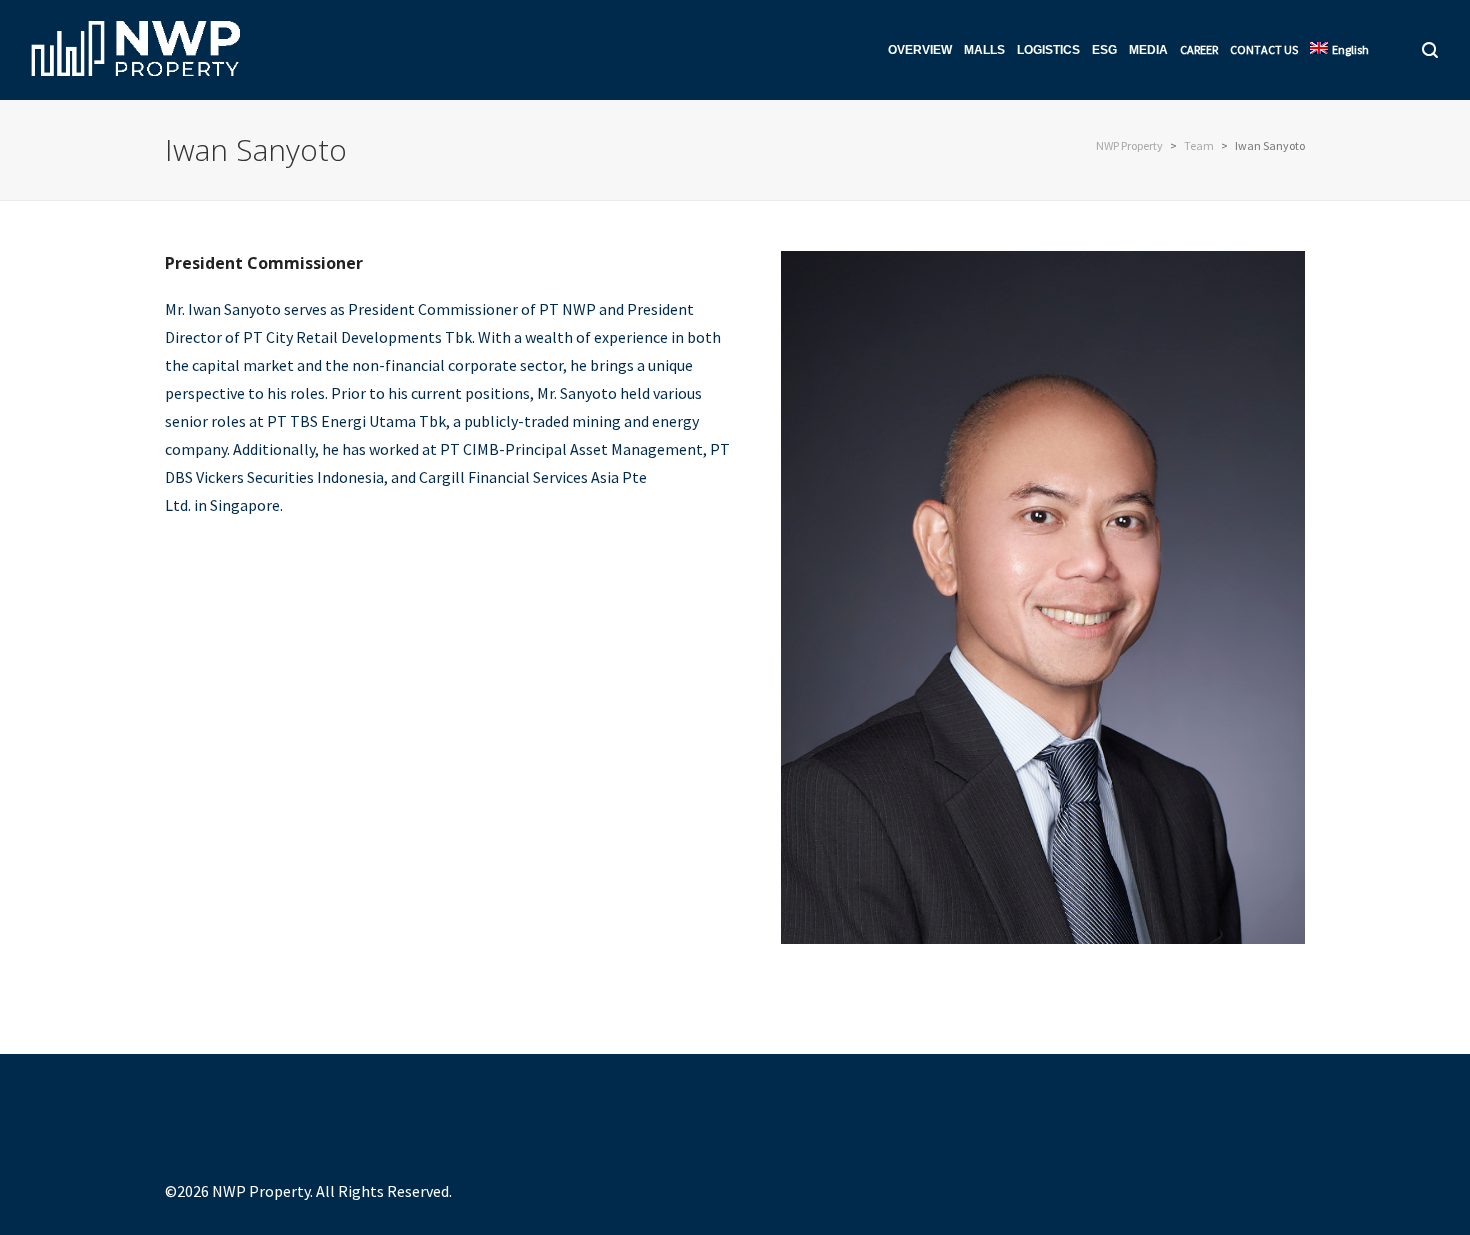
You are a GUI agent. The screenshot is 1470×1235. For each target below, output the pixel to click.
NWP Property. (262, 1191)
